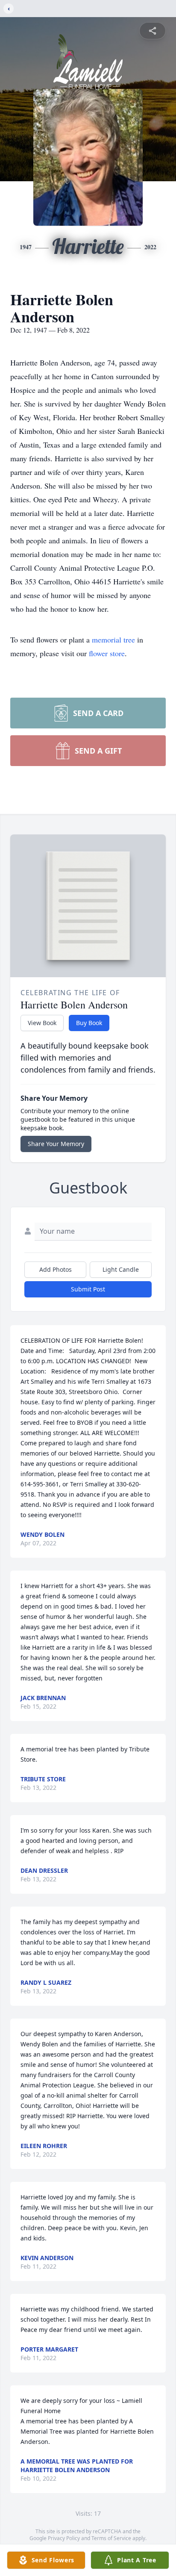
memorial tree (113, 640)
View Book (42, 1023)
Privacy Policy (64, 2538)
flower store (107, 653)
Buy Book (89, 1023)
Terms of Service (111, 2538)
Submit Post (88, 1289)
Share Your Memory (56, 1144)
